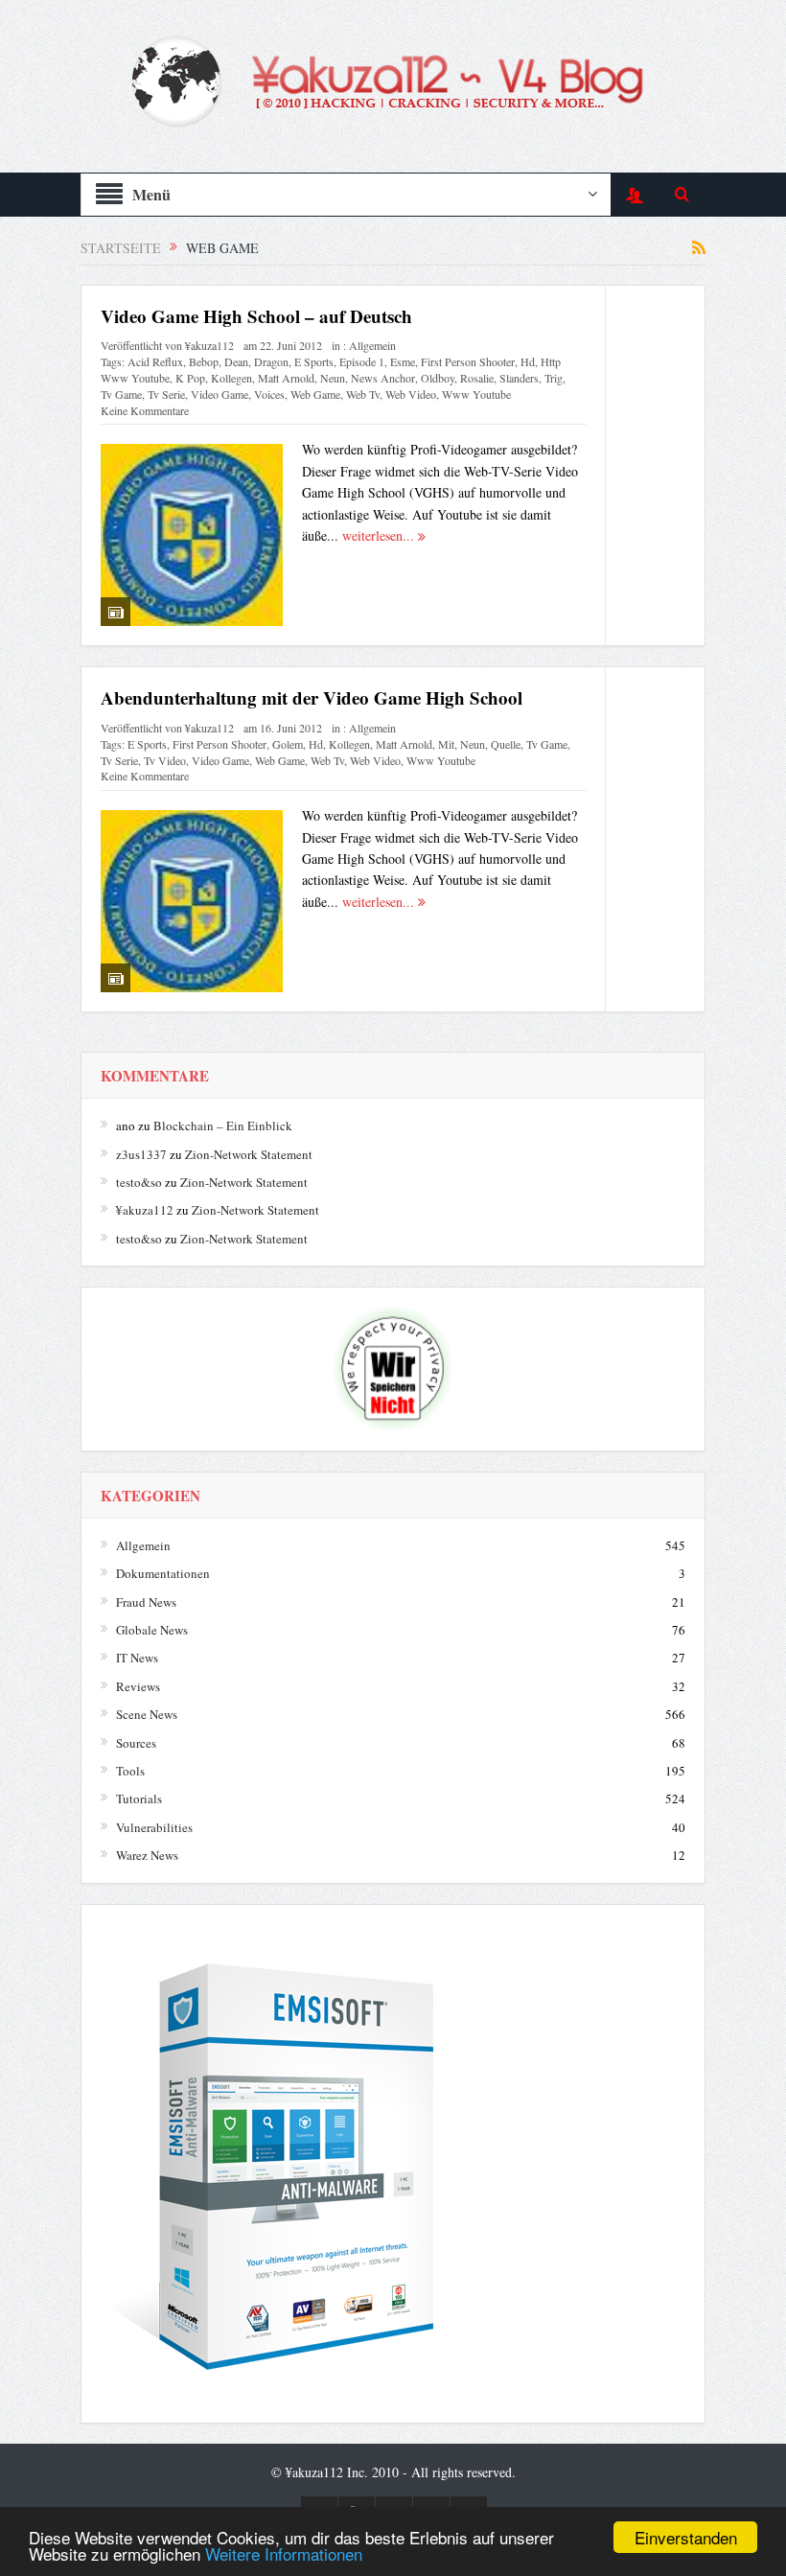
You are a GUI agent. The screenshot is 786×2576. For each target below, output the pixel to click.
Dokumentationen (163, 1573)
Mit (446, 744)
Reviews (138, 1686)
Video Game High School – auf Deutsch (256, 316)
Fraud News (146, 1602)
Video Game (220, 394)
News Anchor (383, 378)
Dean (236, 361)
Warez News (147, 1855)
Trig (554, 378)
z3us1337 (141, 1154)
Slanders (519, 378)
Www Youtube (476, 394)
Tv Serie (166, 394)
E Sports (314, 361)
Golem (288, 744)
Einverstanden (686, 2537)
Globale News (152, 1630)
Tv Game (121, 394)
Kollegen (231, 378)
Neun (333, 378)
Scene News (147, 1714)
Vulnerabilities (154, 1827)
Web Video (411, 394)
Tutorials (139, 1799)
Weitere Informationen (284, 2553)
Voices (269, 394)
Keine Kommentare (145, 410)
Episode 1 (362, 361)
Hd (528, 361)
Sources (136, 1743)
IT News (137, 1658)
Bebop (204, 361)
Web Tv (363, 394)
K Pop (190, 378)
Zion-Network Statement (249, 1154)
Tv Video (165, 760)
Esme (403, 361)
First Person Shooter (468, 361)
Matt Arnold (286, 378)
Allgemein (372, 345)
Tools (130, 1771)
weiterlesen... (380, 535)
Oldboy (438, 378)
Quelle (506, 744)
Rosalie (477, 378)
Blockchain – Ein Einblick (223, 1126)
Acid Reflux (155, 361)
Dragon (271, 361)
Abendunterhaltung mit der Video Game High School (312, 697)
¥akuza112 (209, 345)
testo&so (139, 1182)
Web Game (315, 394)
